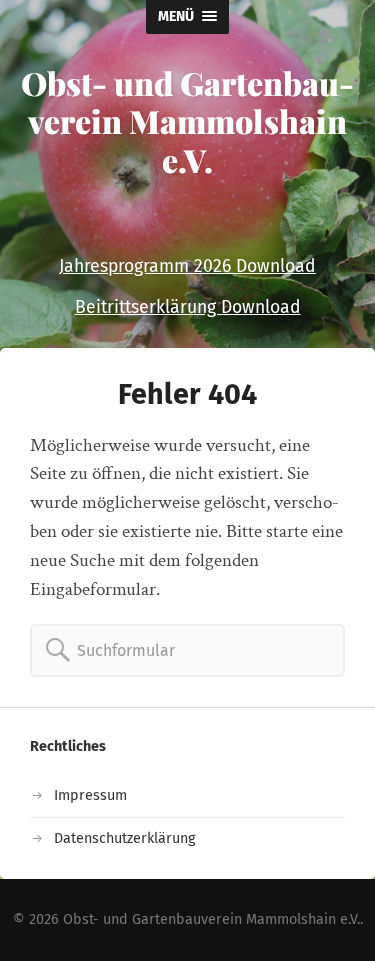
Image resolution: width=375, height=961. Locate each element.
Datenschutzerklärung (124, 838)
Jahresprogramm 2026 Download (187, 266)
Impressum (90, 795)
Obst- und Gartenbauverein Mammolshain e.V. (187, 121)
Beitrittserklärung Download (188, 307)
